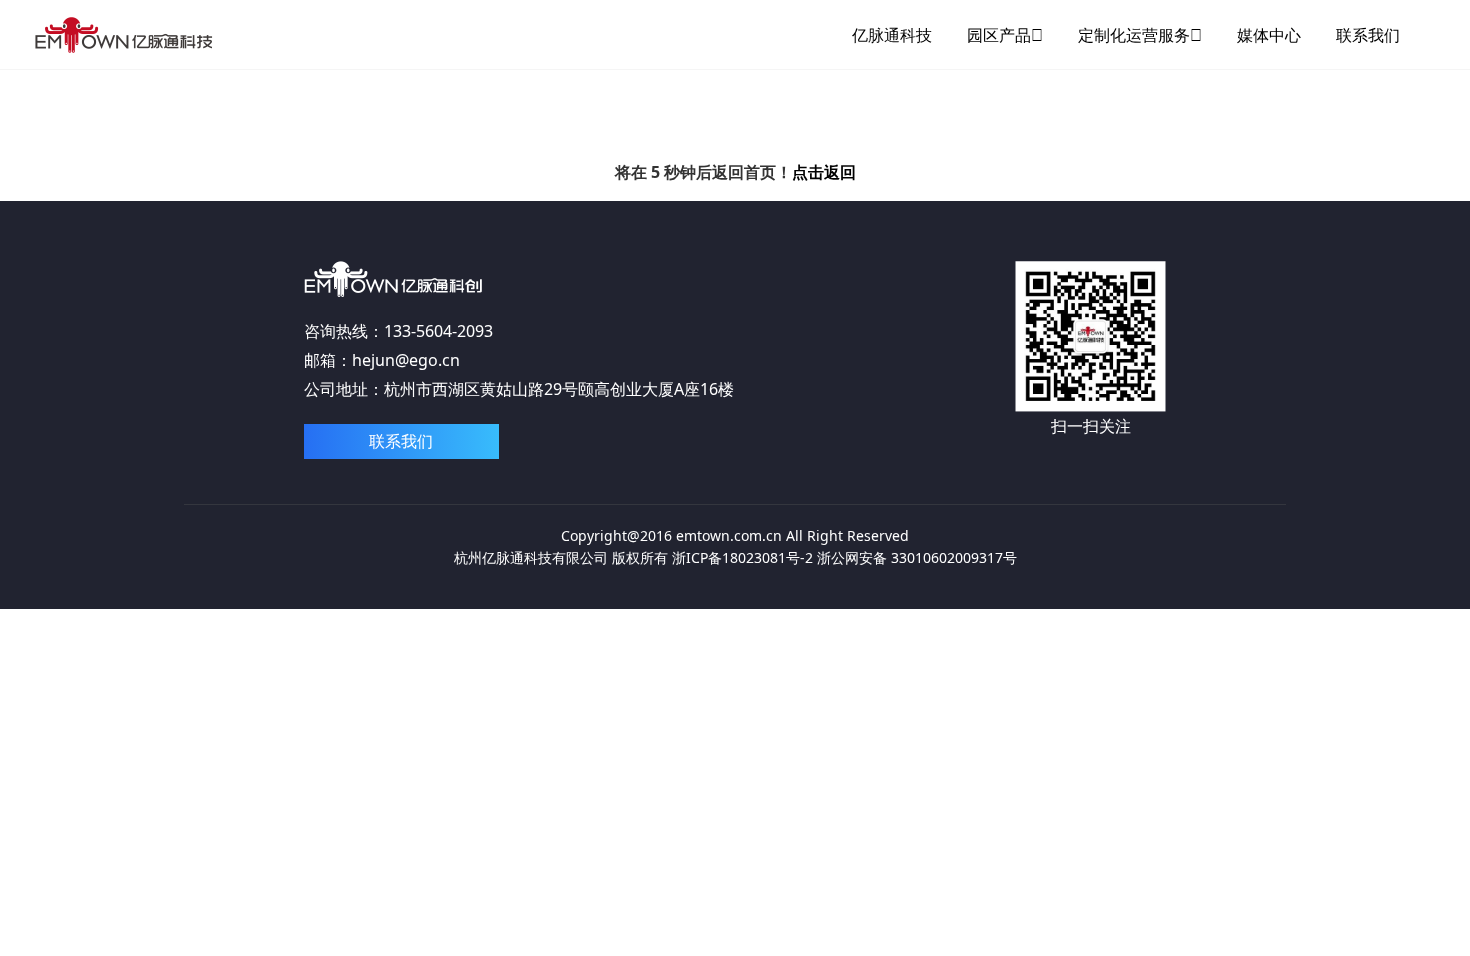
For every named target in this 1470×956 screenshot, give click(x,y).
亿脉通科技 (892, 35)
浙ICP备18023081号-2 (742, 557)
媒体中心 (1269, 35)
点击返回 (824, 172)
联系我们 (1368, 35)
